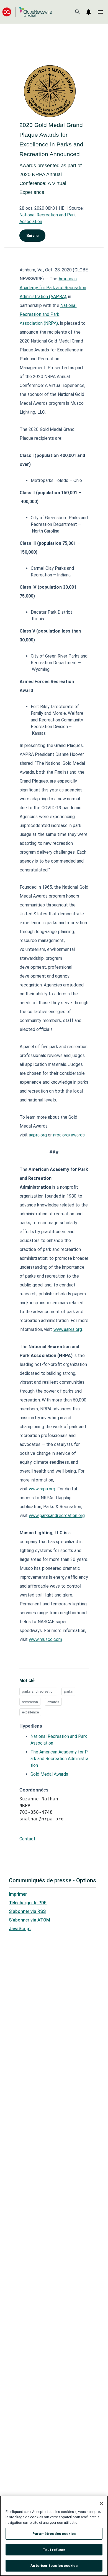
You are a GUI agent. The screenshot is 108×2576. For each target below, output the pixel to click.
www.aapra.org (68, 1329)
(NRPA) (50, 323)
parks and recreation (38, 1691)
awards (53, 1702)
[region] (54, 2536)
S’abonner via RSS (27, 1911)
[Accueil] (27, 12)
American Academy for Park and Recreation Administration (53, 288)
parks (68, 1691)
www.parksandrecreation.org (57, 1516)
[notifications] (89, 12)
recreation (30, 1702)
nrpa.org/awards (69, 1135)
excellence (30, 1712)
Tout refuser (54, 2550)
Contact (27, 1839)
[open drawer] (100, 12)
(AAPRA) (57, 297)
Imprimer (18, 1894)
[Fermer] (101, 2503)
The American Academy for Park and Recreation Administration (59, 1759)
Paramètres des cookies (54, 2534)
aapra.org (38, 1135)
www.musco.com (45, 1639)
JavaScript (20, 1929)
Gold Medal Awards (49, 1774)
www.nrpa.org (42, 1489)
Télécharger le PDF (28, 1903)
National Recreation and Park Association (48, 314)
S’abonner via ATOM (29, 1920)
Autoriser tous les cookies (54, 2566)
